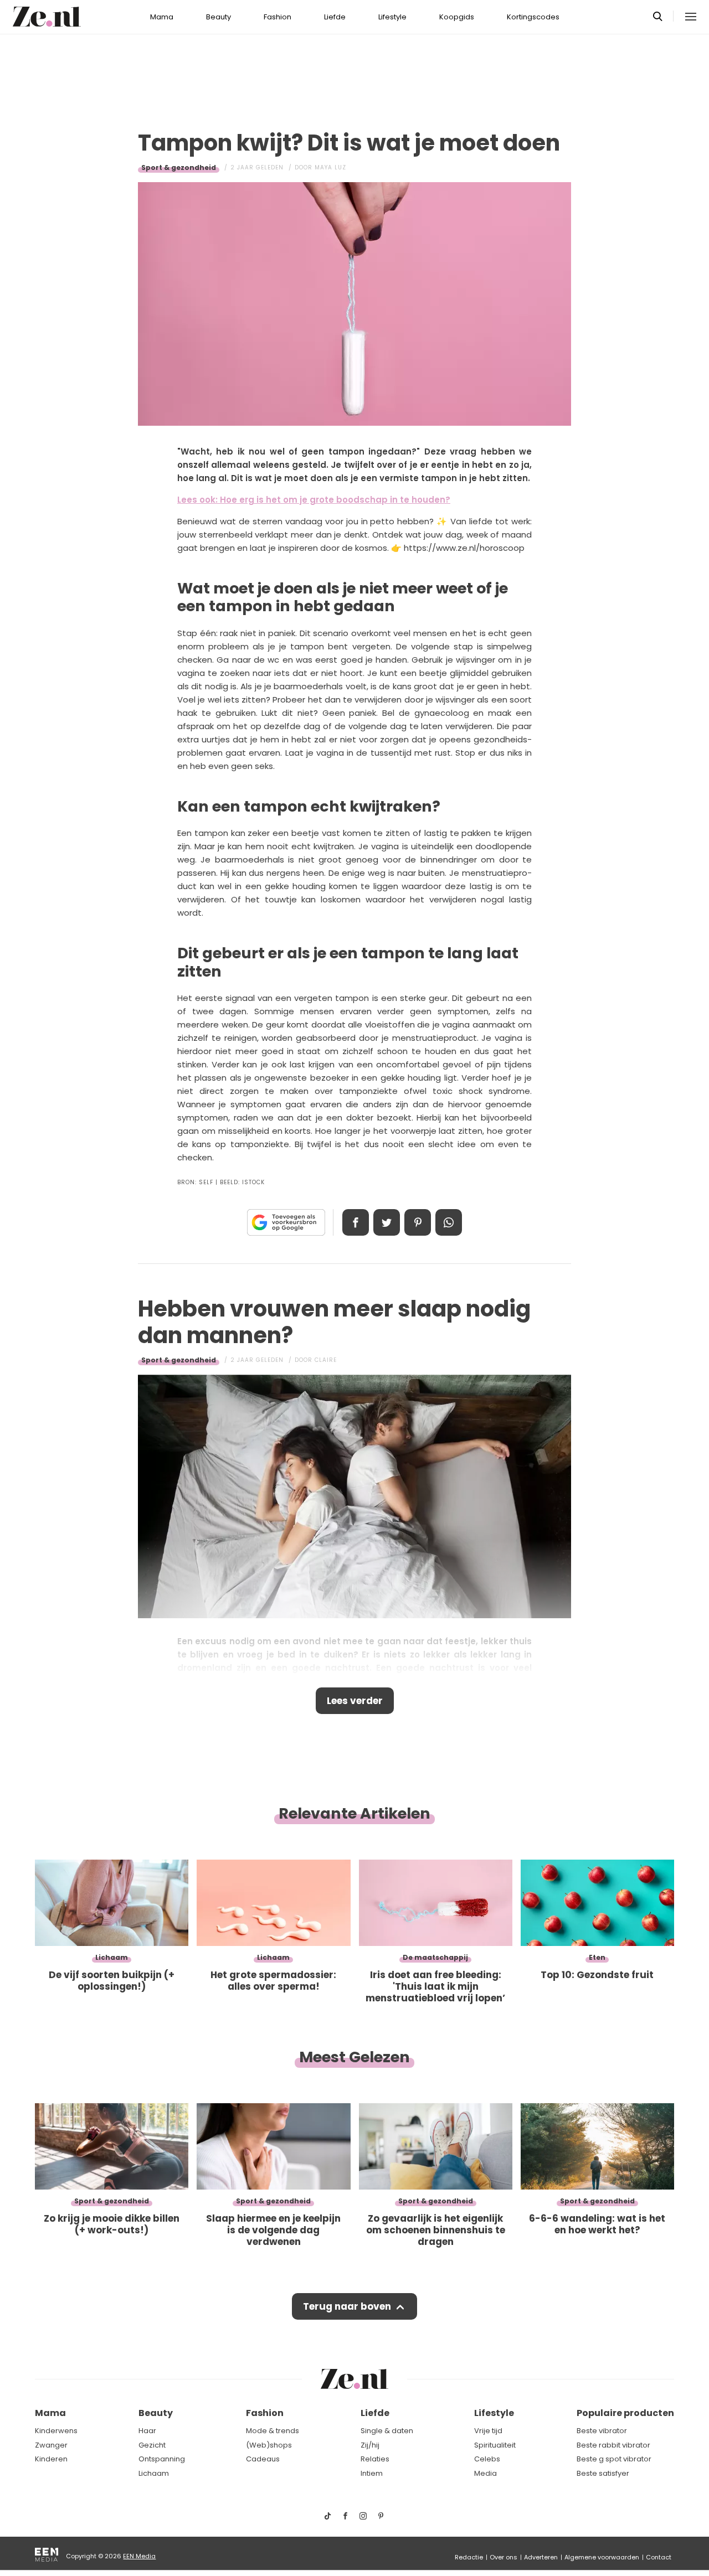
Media (485, 2473)
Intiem (372, 2473)
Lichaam (154, 2473)
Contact (659, 2557)
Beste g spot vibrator (614, 2459)
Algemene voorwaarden (602, 2557)
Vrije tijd (488, 2431)
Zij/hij (370, 2445)
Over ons (504, 2557)
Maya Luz (330, 167)
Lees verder (355, 1701)
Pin (418, 1222)
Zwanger (51, 2445)
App (449, 1222)
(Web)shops (269, 2445)
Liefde (335, 17)
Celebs (487, 2459)
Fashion (278, 17)
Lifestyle (392, 17)
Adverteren (541, 2557)
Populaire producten (625, 2413)
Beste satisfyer (603, 2473)
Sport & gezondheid (179, 167)
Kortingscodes (533, 17)
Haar (147, 2431)
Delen (356, 1222)
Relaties (375, 2459)
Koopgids (457, 17)
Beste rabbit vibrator (613, 2445)
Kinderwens (56, 2431)
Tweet (387, 1222)
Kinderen (51, 2459)
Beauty (219, 17)
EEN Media (139, 2556)
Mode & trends (273, 2431)
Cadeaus (263, 2459)
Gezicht (152, 2445)
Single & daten (387, 2431)
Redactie (469, 2557)
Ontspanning (162, 2459)
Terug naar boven (347, 2306)
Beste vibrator (602, 2431)
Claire (326, 1360)
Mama (162, 17)
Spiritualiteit (495, 2445)
